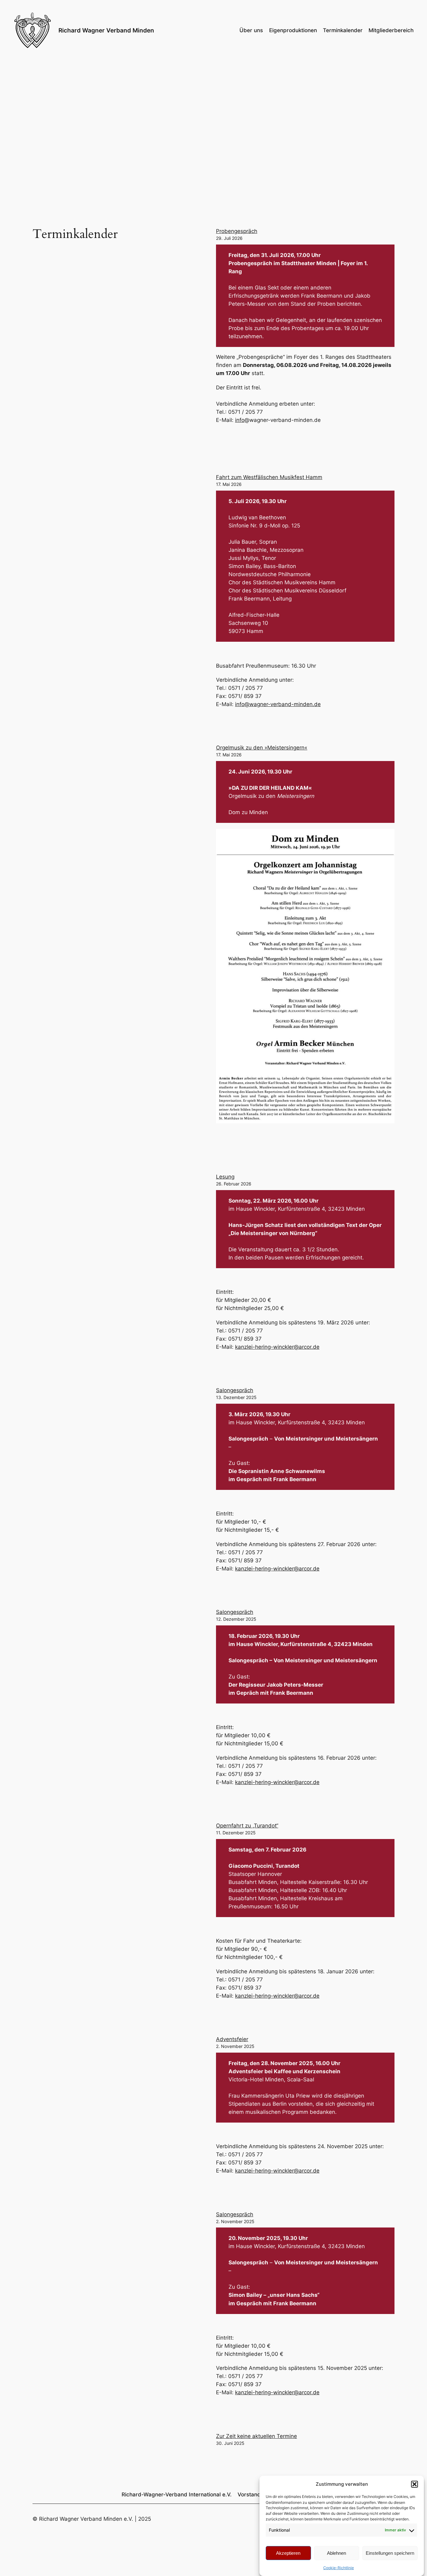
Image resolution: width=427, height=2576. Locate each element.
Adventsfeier (232, 2039)
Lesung (225, 1177)
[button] (414, 2484)
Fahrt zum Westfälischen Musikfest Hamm (269, 477)
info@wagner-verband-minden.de (278, 704)
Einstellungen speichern (390, 2553)
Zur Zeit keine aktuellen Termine (256, 2436)
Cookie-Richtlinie (339, 2568)
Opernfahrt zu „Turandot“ (247, 1826)
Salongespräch (235, 1390)
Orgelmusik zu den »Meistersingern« (262, 748)
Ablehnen (337, 2553)
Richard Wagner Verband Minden (106, 30)
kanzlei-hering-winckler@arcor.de (277, 1347)
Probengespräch (237, 231)
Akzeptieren (288, 2553)
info (240, 420)
